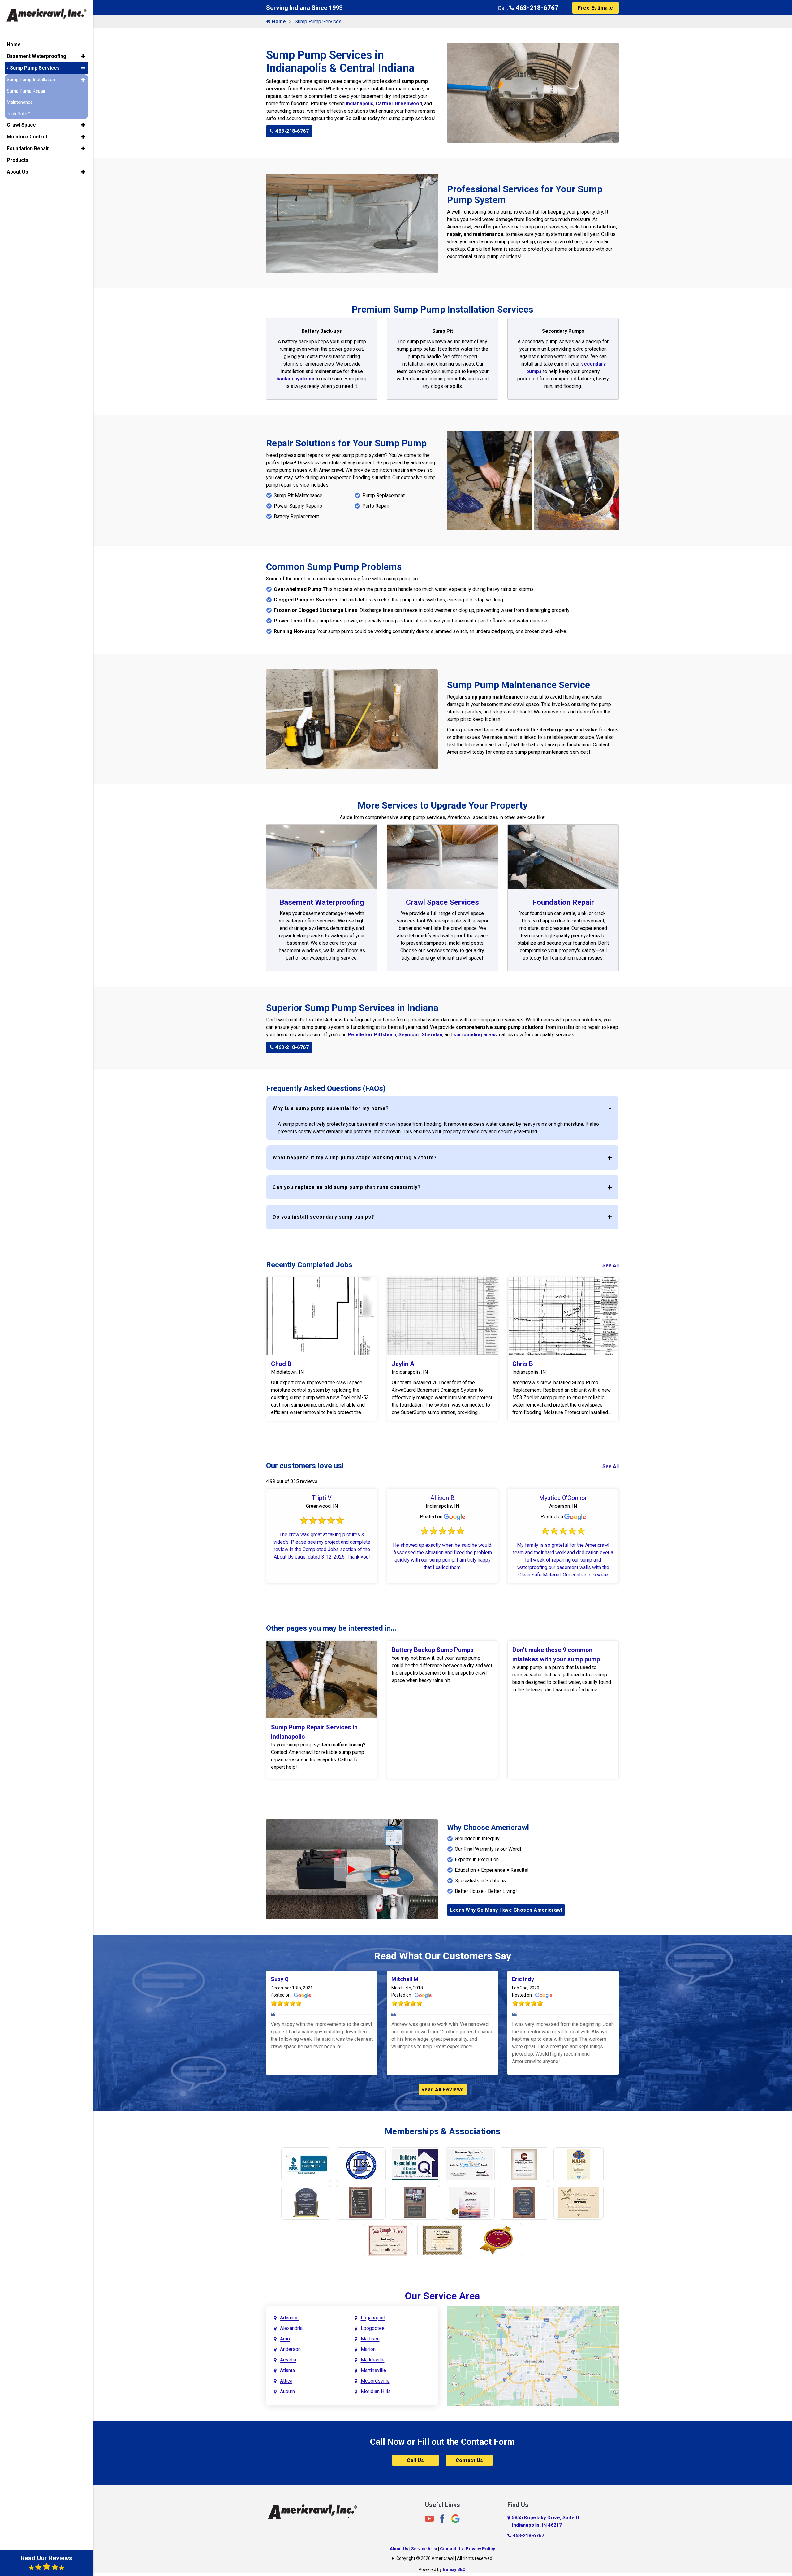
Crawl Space (21, 125)
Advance (289, 2318)
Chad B (281, 1364)
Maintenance (20, 102)
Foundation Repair (563, 902)
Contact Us (469, 2460)
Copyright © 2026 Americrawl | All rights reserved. (445, 2558)
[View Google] (455, 2519)
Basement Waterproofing (322, 902)
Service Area (424, 2549)
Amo (285, 2339)
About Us (399, 2549)
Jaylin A (403, 1364)
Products (18, 160)
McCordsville (375, 2381)
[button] (83, 56)
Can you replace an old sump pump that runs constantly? (347, 1187)
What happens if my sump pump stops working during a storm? (355, 1158)
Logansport (373, 2318)
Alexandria (291, 2328)
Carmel (384, 104)
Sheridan (432, 1035)
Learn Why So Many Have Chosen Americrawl (506, 1910)
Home (278, 22)
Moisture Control (27, 137)
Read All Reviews (443, 2090)
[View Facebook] (442, 2519)
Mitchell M (405, 1979)
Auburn (287, 2391)
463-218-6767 (536, 8)
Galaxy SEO (454, 2569)
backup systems (295, 379)
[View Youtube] (429, 2519)
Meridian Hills (376, 2391)
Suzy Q (280, 1979)
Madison (370, 2339)
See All (611, 1266)
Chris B (523, 1364)
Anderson (290, 2349)
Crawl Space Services (442, 902)
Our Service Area (442, 2296)
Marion (368, 2349)
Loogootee (373, 2328)
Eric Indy (523, 1979)
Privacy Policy (480, 2549)
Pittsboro (385, 1035)
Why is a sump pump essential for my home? (331, 1108)
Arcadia (288, 2360)
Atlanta (287, 2370)
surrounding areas (475, 1035)
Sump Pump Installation (31, 80)
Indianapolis (360, 104)
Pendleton (360, 1035)
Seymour (409, 1035)
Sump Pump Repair (26, 91)
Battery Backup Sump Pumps (433, 1650)
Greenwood (408, 104)
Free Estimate (596, 8)
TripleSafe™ (18, 114)
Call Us (415, 2460)
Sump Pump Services (34, 68)
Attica (286, 2381)
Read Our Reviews (47, 2558)
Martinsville (373, 2370)
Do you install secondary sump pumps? (323, 1217)
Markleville (373, 2360)
